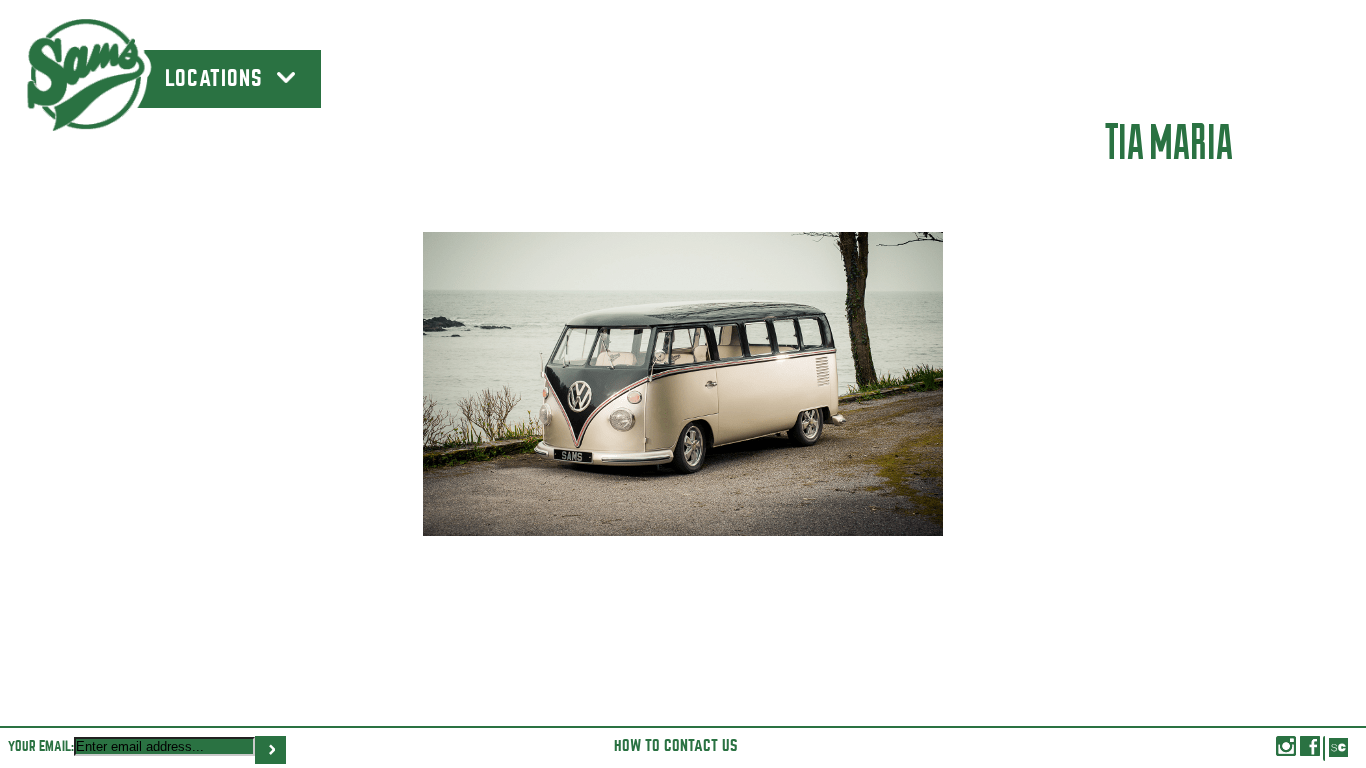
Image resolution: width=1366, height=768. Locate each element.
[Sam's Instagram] (1286, 751)
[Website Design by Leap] (1337, 748)
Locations (217, 79)
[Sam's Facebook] (1310, 751)
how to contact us (676, 746)
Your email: (41, 746)
